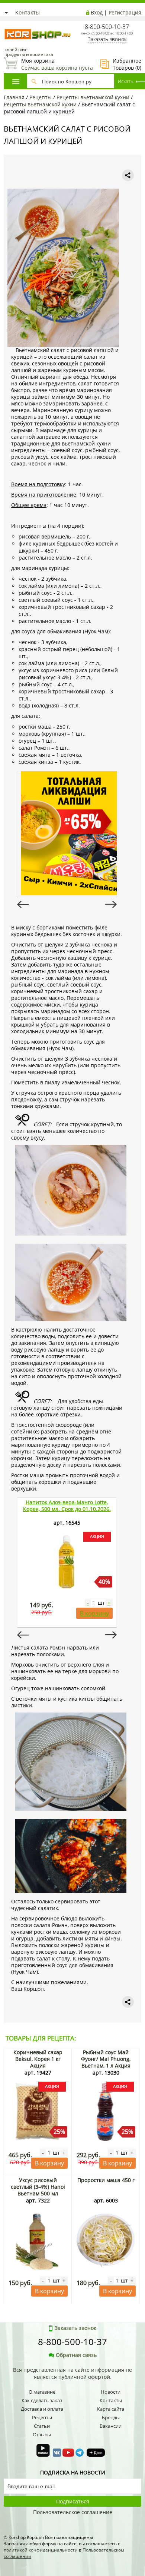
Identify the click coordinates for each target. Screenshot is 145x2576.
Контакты (28, 12)
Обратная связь (76, 2355)
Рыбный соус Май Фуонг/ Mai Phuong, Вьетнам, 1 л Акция (106, 2059)
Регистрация (125, 12)
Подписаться (73, 2501)
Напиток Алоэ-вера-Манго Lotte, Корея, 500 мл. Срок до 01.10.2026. (67, 1506)
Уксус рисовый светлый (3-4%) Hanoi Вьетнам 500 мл (38, 2187)
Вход (97, 12)
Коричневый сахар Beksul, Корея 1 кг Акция (38, 2059)
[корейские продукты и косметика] (7, 24)
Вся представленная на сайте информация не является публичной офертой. (72, 2373)
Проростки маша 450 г (106, 2180)
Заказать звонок (107, 39)
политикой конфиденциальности (41, 2550)
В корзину (94, 1613)
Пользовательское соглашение (73, 2512)
